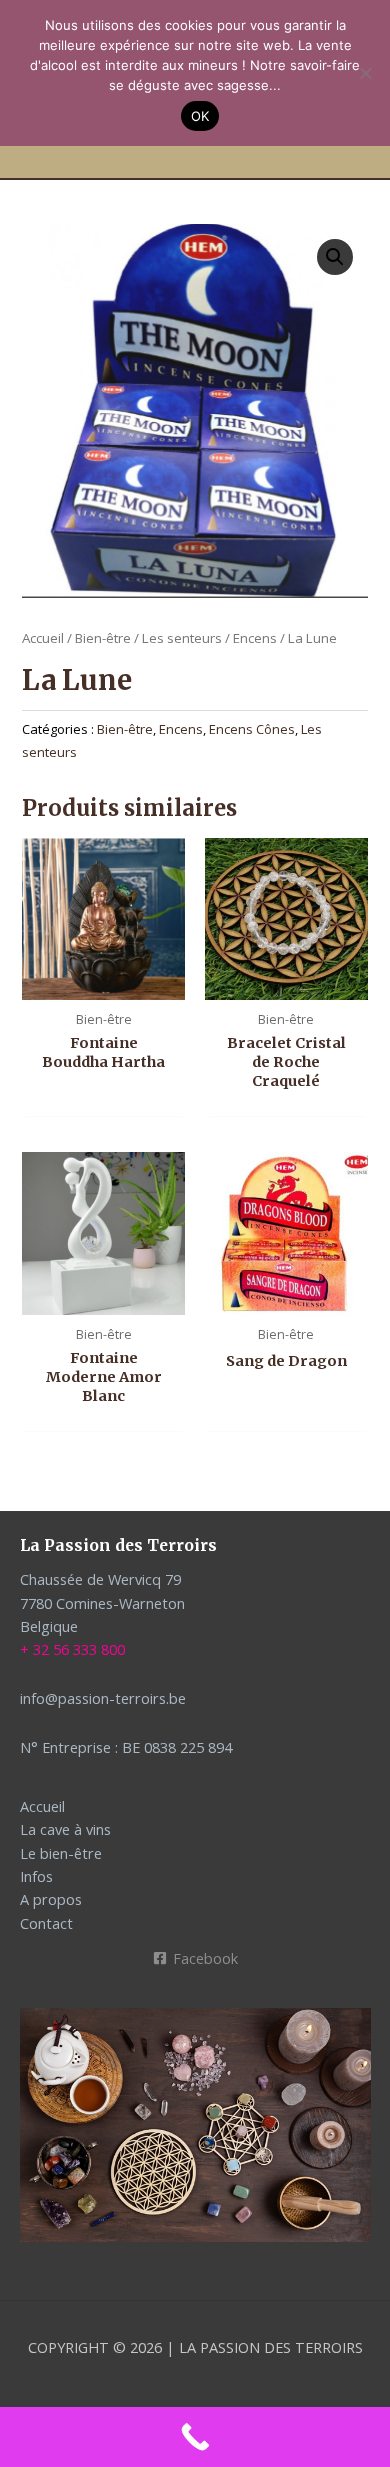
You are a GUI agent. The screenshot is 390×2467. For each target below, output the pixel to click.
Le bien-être (61, 1853)
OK (200, 116)
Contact (46, 1923)
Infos (36, 1876)
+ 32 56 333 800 (72, 1649)
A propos (51, 1899)
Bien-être (103, 638)
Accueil (43, 638)
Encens (255, 638)
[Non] (365, 73)
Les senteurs (182, 638)
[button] (335, 257)
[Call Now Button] (195, 2437)
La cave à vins (65, 1829)
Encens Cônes (252, 729)
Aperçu (103, 982)
